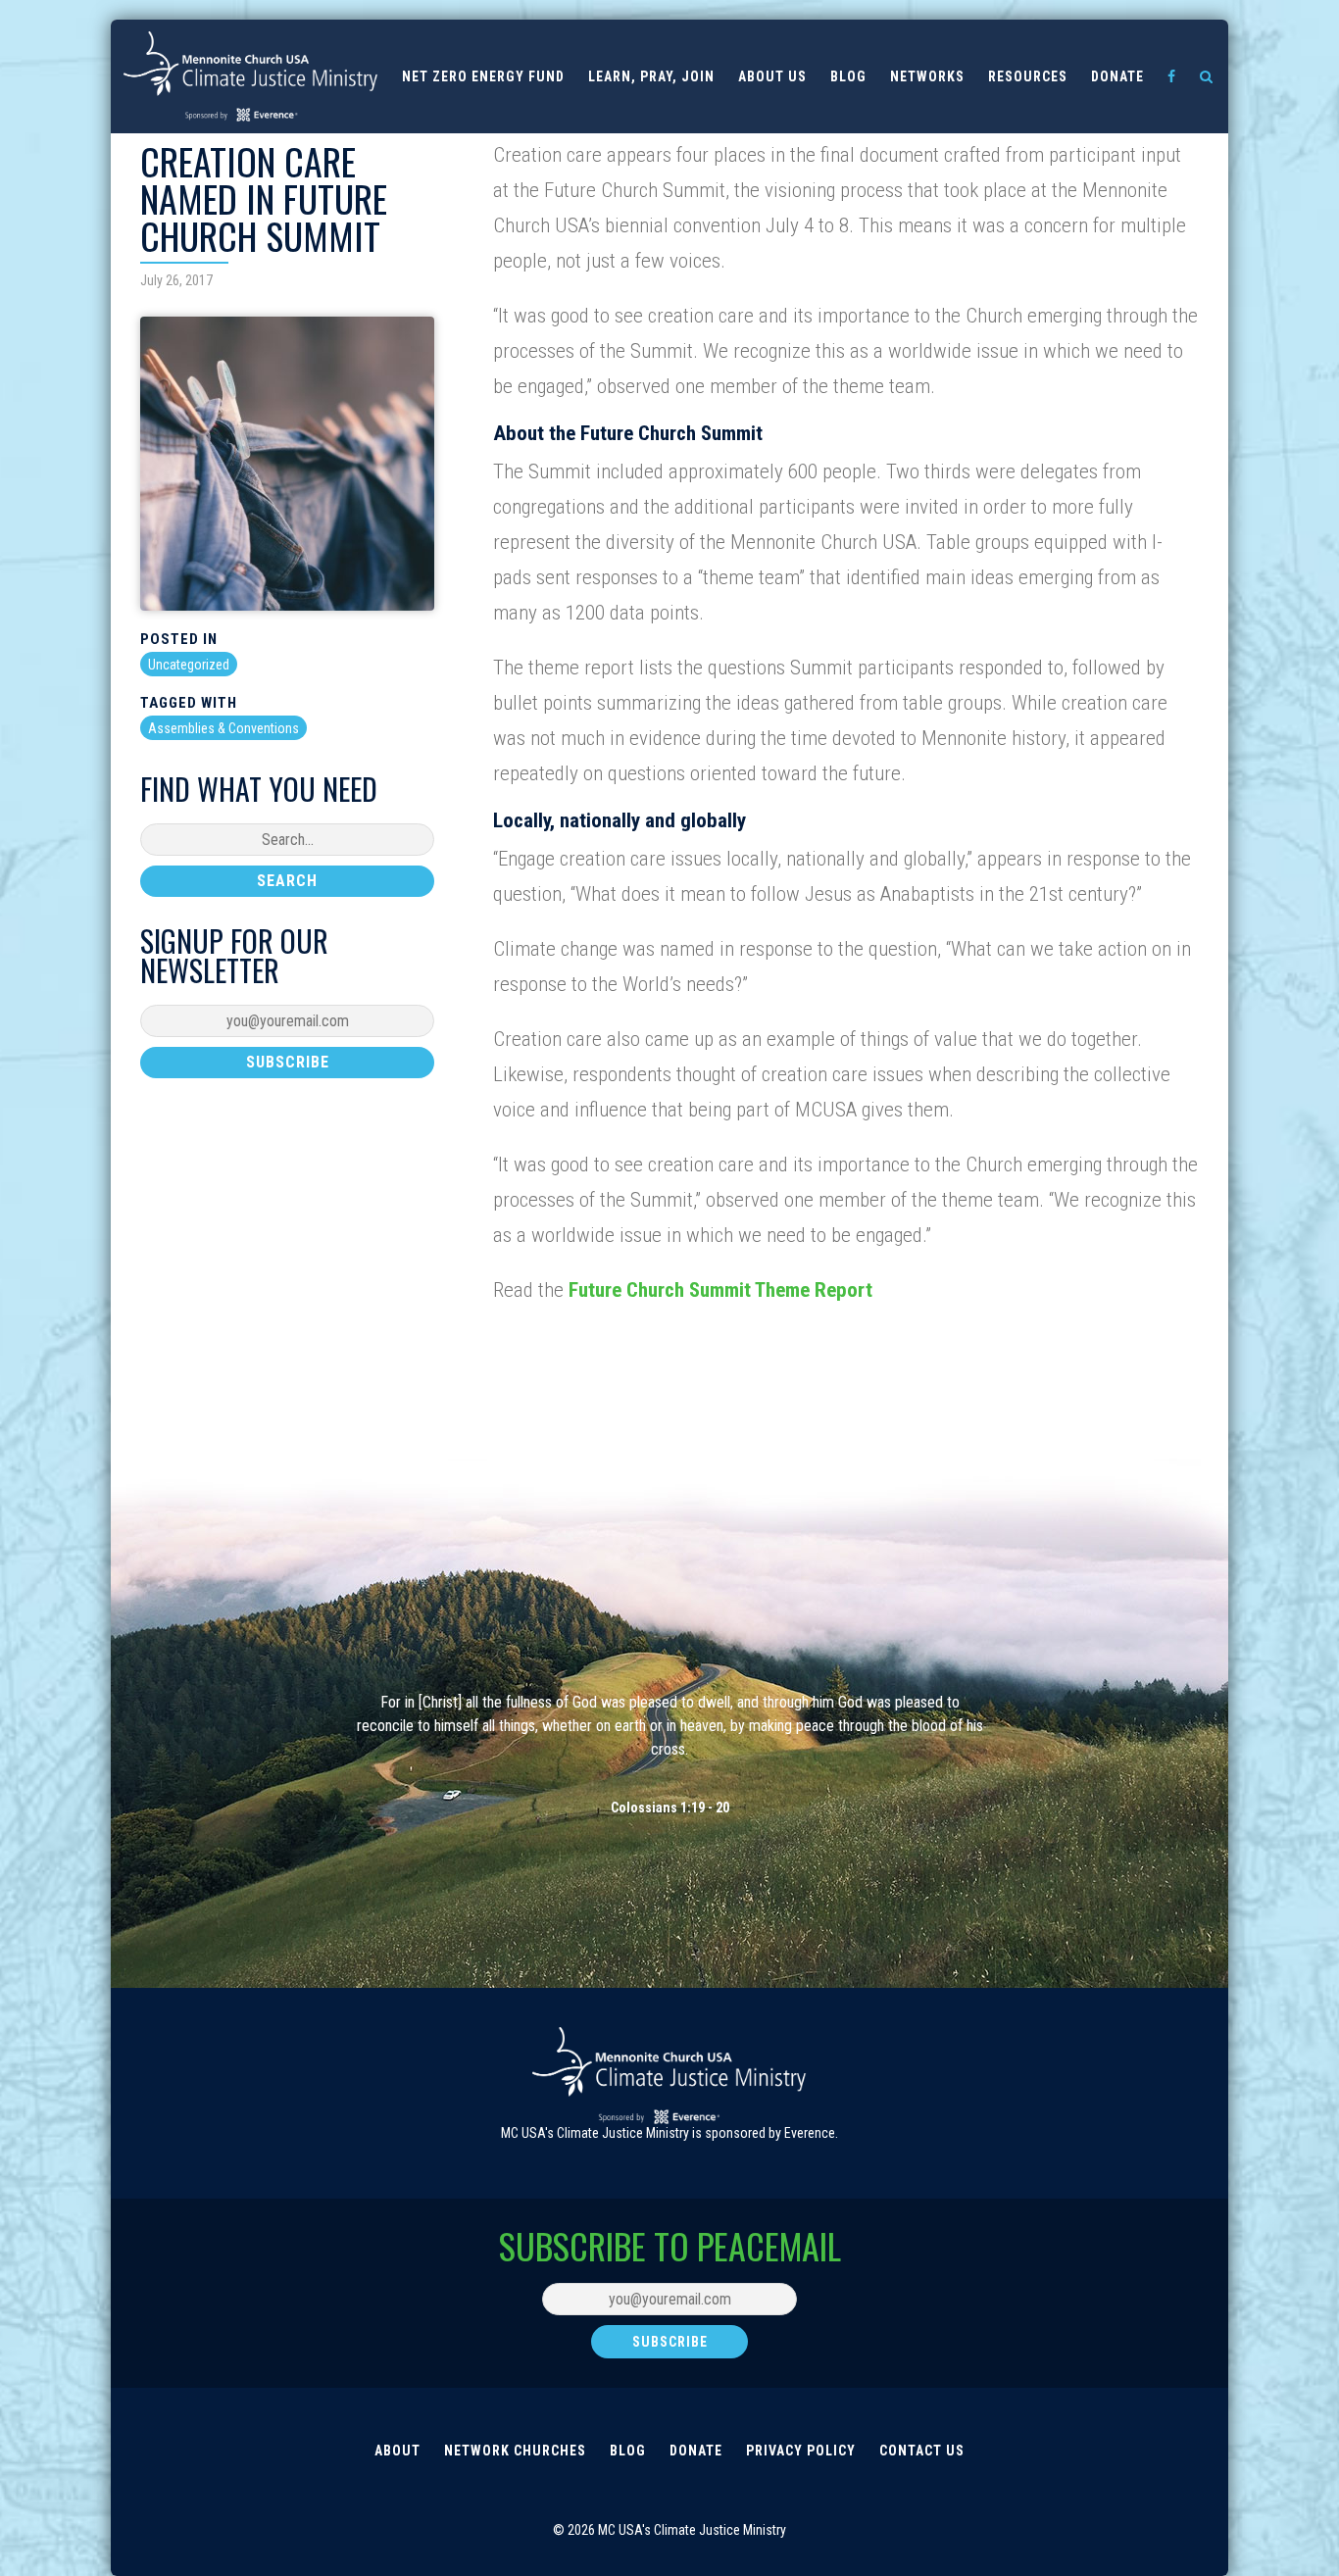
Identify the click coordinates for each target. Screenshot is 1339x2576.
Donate (1117, 76)
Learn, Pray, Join (651, 76)
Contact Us (922, 2451)
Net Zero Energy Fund (483, 76)
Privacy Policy (801, 2451)
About (397, 2451)
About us (772, 76)
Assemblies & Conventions (223, 728)
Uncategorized (189, 665)
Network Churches (515, 2451)
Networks (927, 76)
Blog (848, 76)
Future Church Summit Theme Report (720, 1290)
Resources (1028, 76)
